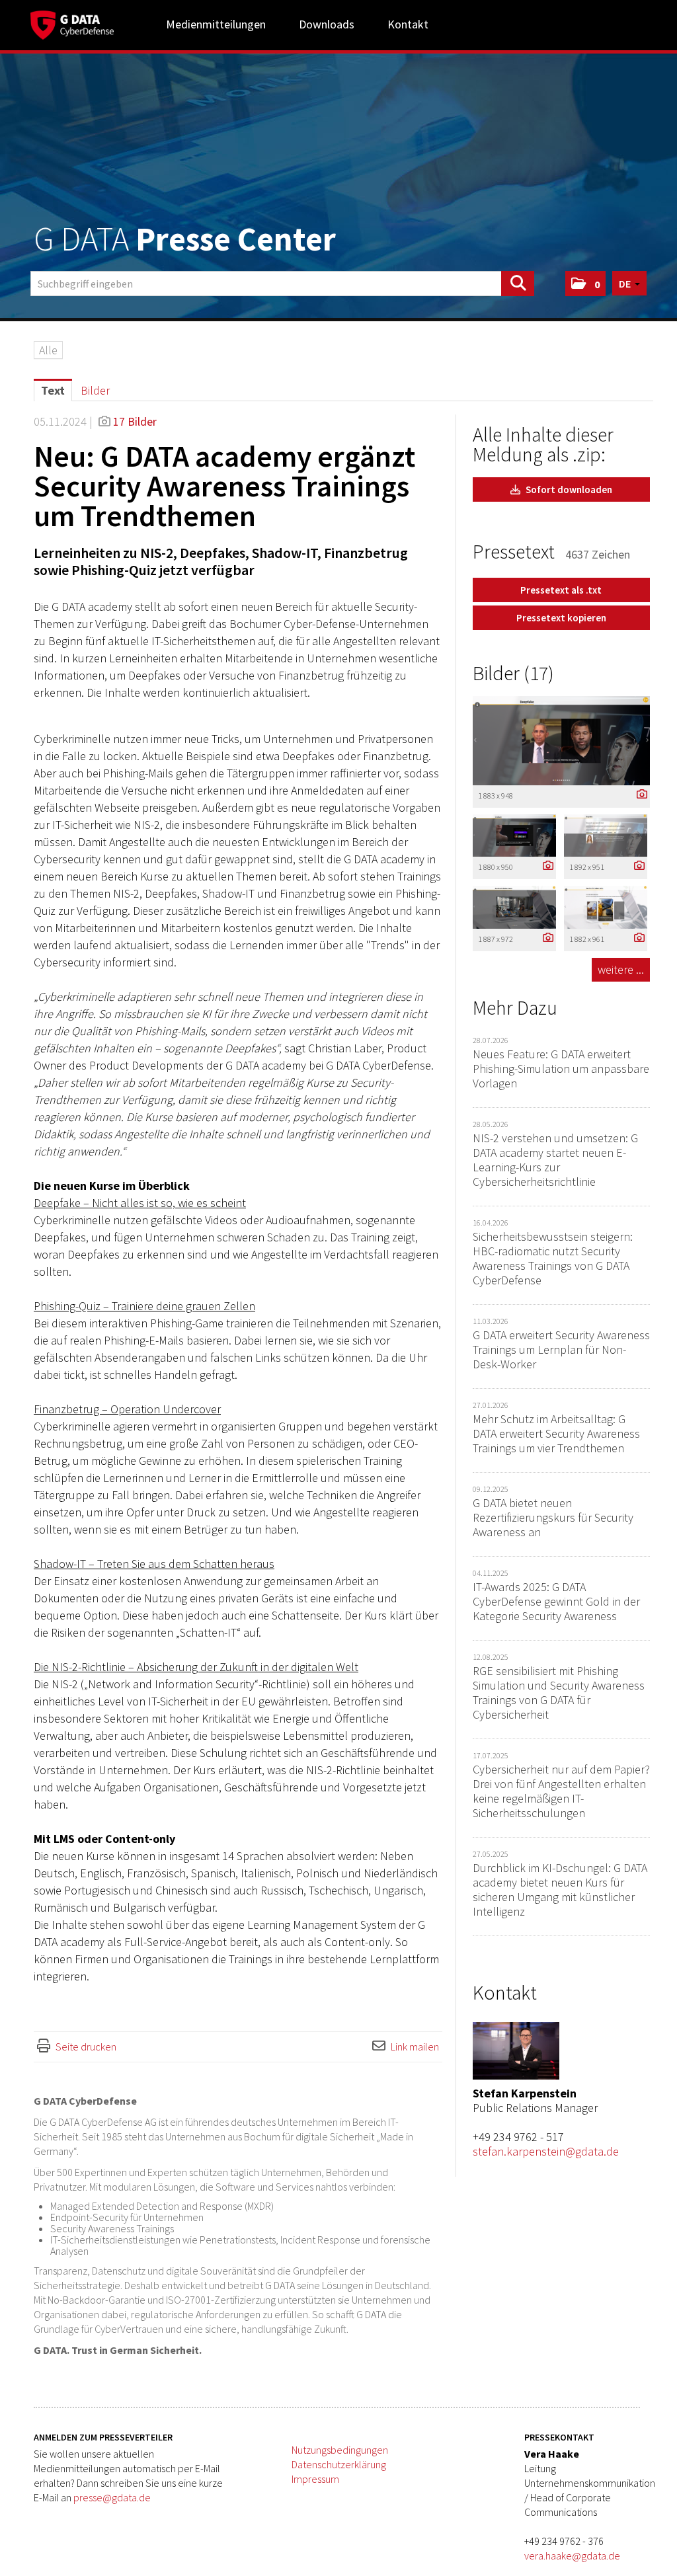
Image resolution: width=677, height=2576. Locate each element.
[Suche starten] (518, 284)
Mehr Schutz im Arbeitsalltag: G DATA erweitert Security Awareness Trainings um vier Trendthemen (556, 1433)
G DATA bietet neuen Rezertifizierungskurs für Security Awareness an (553, 1517)
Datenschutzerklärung (339, 2464)
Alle (48, 350)
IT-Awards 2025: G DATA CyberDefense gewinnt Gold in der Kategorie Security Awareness (556, 1601)
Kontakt (408, 24)
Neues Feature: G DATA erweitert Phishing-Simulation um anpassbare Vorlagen (561, 1069)
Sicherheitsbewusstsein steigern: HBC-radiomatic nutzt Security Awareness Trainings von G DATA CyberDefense (553, 1258)
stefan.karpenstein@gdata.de (546, 2151)
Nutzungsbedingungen (340, 2450)
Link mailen (415, 2047)
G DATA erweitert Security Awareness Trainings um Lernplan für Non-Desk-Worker (561, 1349)
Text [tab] (53, 390)
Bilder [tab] (95, 390)
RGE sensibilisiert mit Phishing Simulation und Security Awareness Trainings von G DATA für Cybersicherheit (559, 1693)
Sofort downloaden (568, 489)
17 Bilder (135, 421)
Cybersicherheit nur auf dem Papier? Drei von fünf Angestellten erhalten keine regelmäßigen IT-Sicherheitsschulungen (561, 1791)
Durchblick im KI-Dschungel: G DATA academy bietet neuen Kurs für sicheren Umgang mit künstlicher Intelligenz (560, 1890)
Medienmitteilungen (216, 24)
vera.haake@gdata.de (572, 2556)
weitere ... (621, 969)
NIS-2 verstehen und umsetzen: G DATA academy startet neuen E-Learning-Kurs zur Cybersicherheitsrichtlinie (555, 1160)
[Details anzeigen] (639, 795)
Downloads (327, 24)
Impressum (315, 2479)
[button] (585, 284)
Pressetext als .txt (561, 590)
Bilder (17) (513, 673)
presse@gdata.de (112, 2497)
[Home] (72, 23)
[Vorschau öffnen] (561, 741)
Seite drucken (86, 2047)
